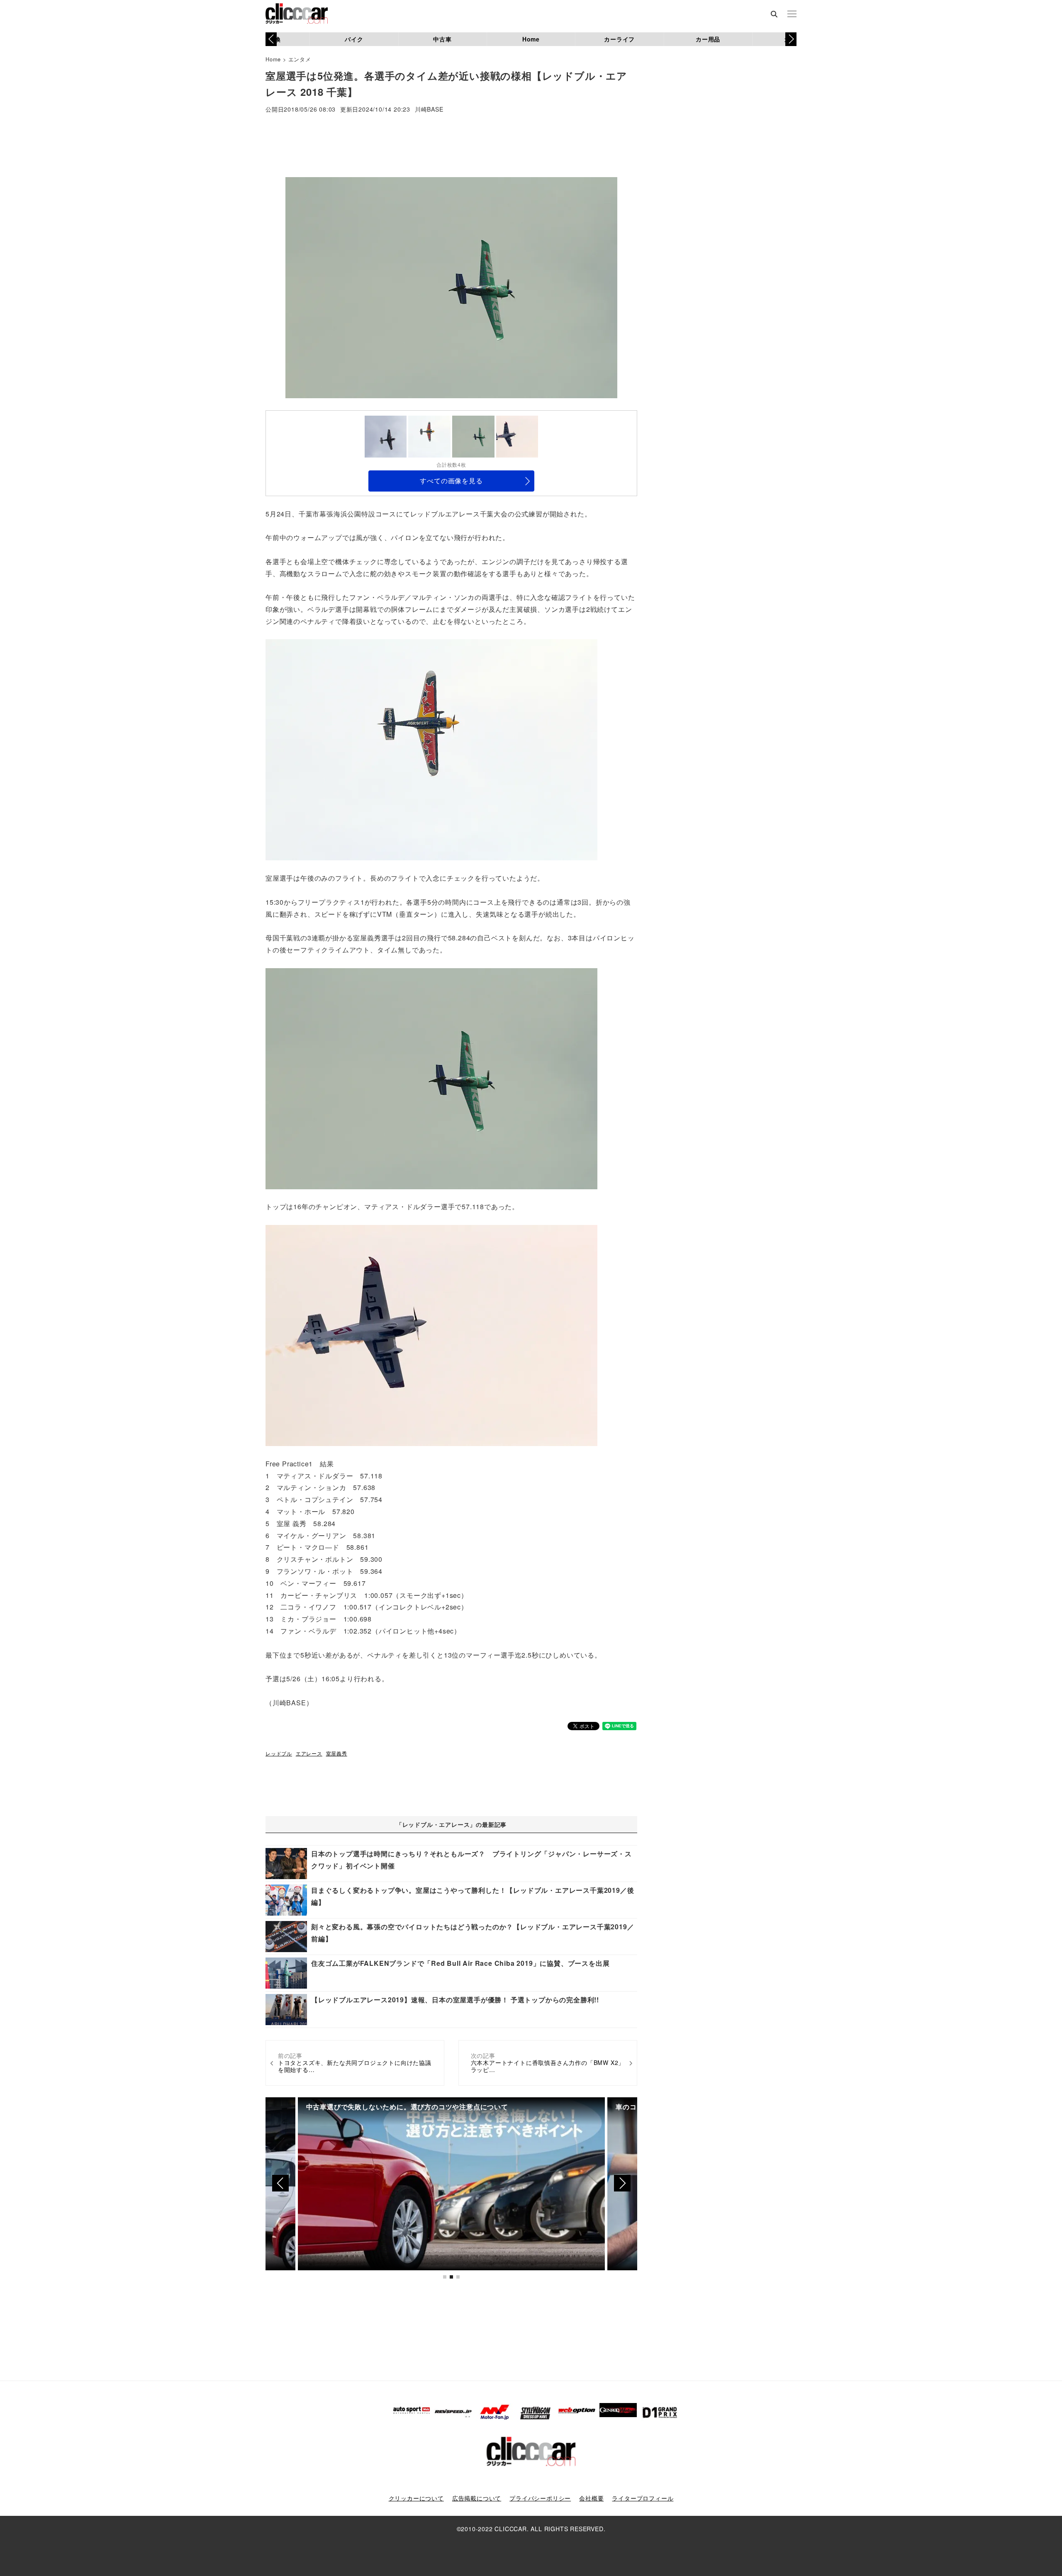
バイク (354, 39)
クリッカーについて (416, 2498)
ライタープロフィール (643, 2498)
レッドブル (279, 1753)
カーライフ (619, 39)
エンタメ (300, 59)
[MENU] (792, 15)
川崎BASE (429, 110)
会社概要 (591, 2498)
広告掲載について (477, 2498)
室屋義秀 (337, 1753)
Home (531, 39)
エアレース (309, 1753)
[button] (791, 39)
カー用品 (708, 39)
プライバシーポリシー (540, 2498)
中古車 (442, 39)
